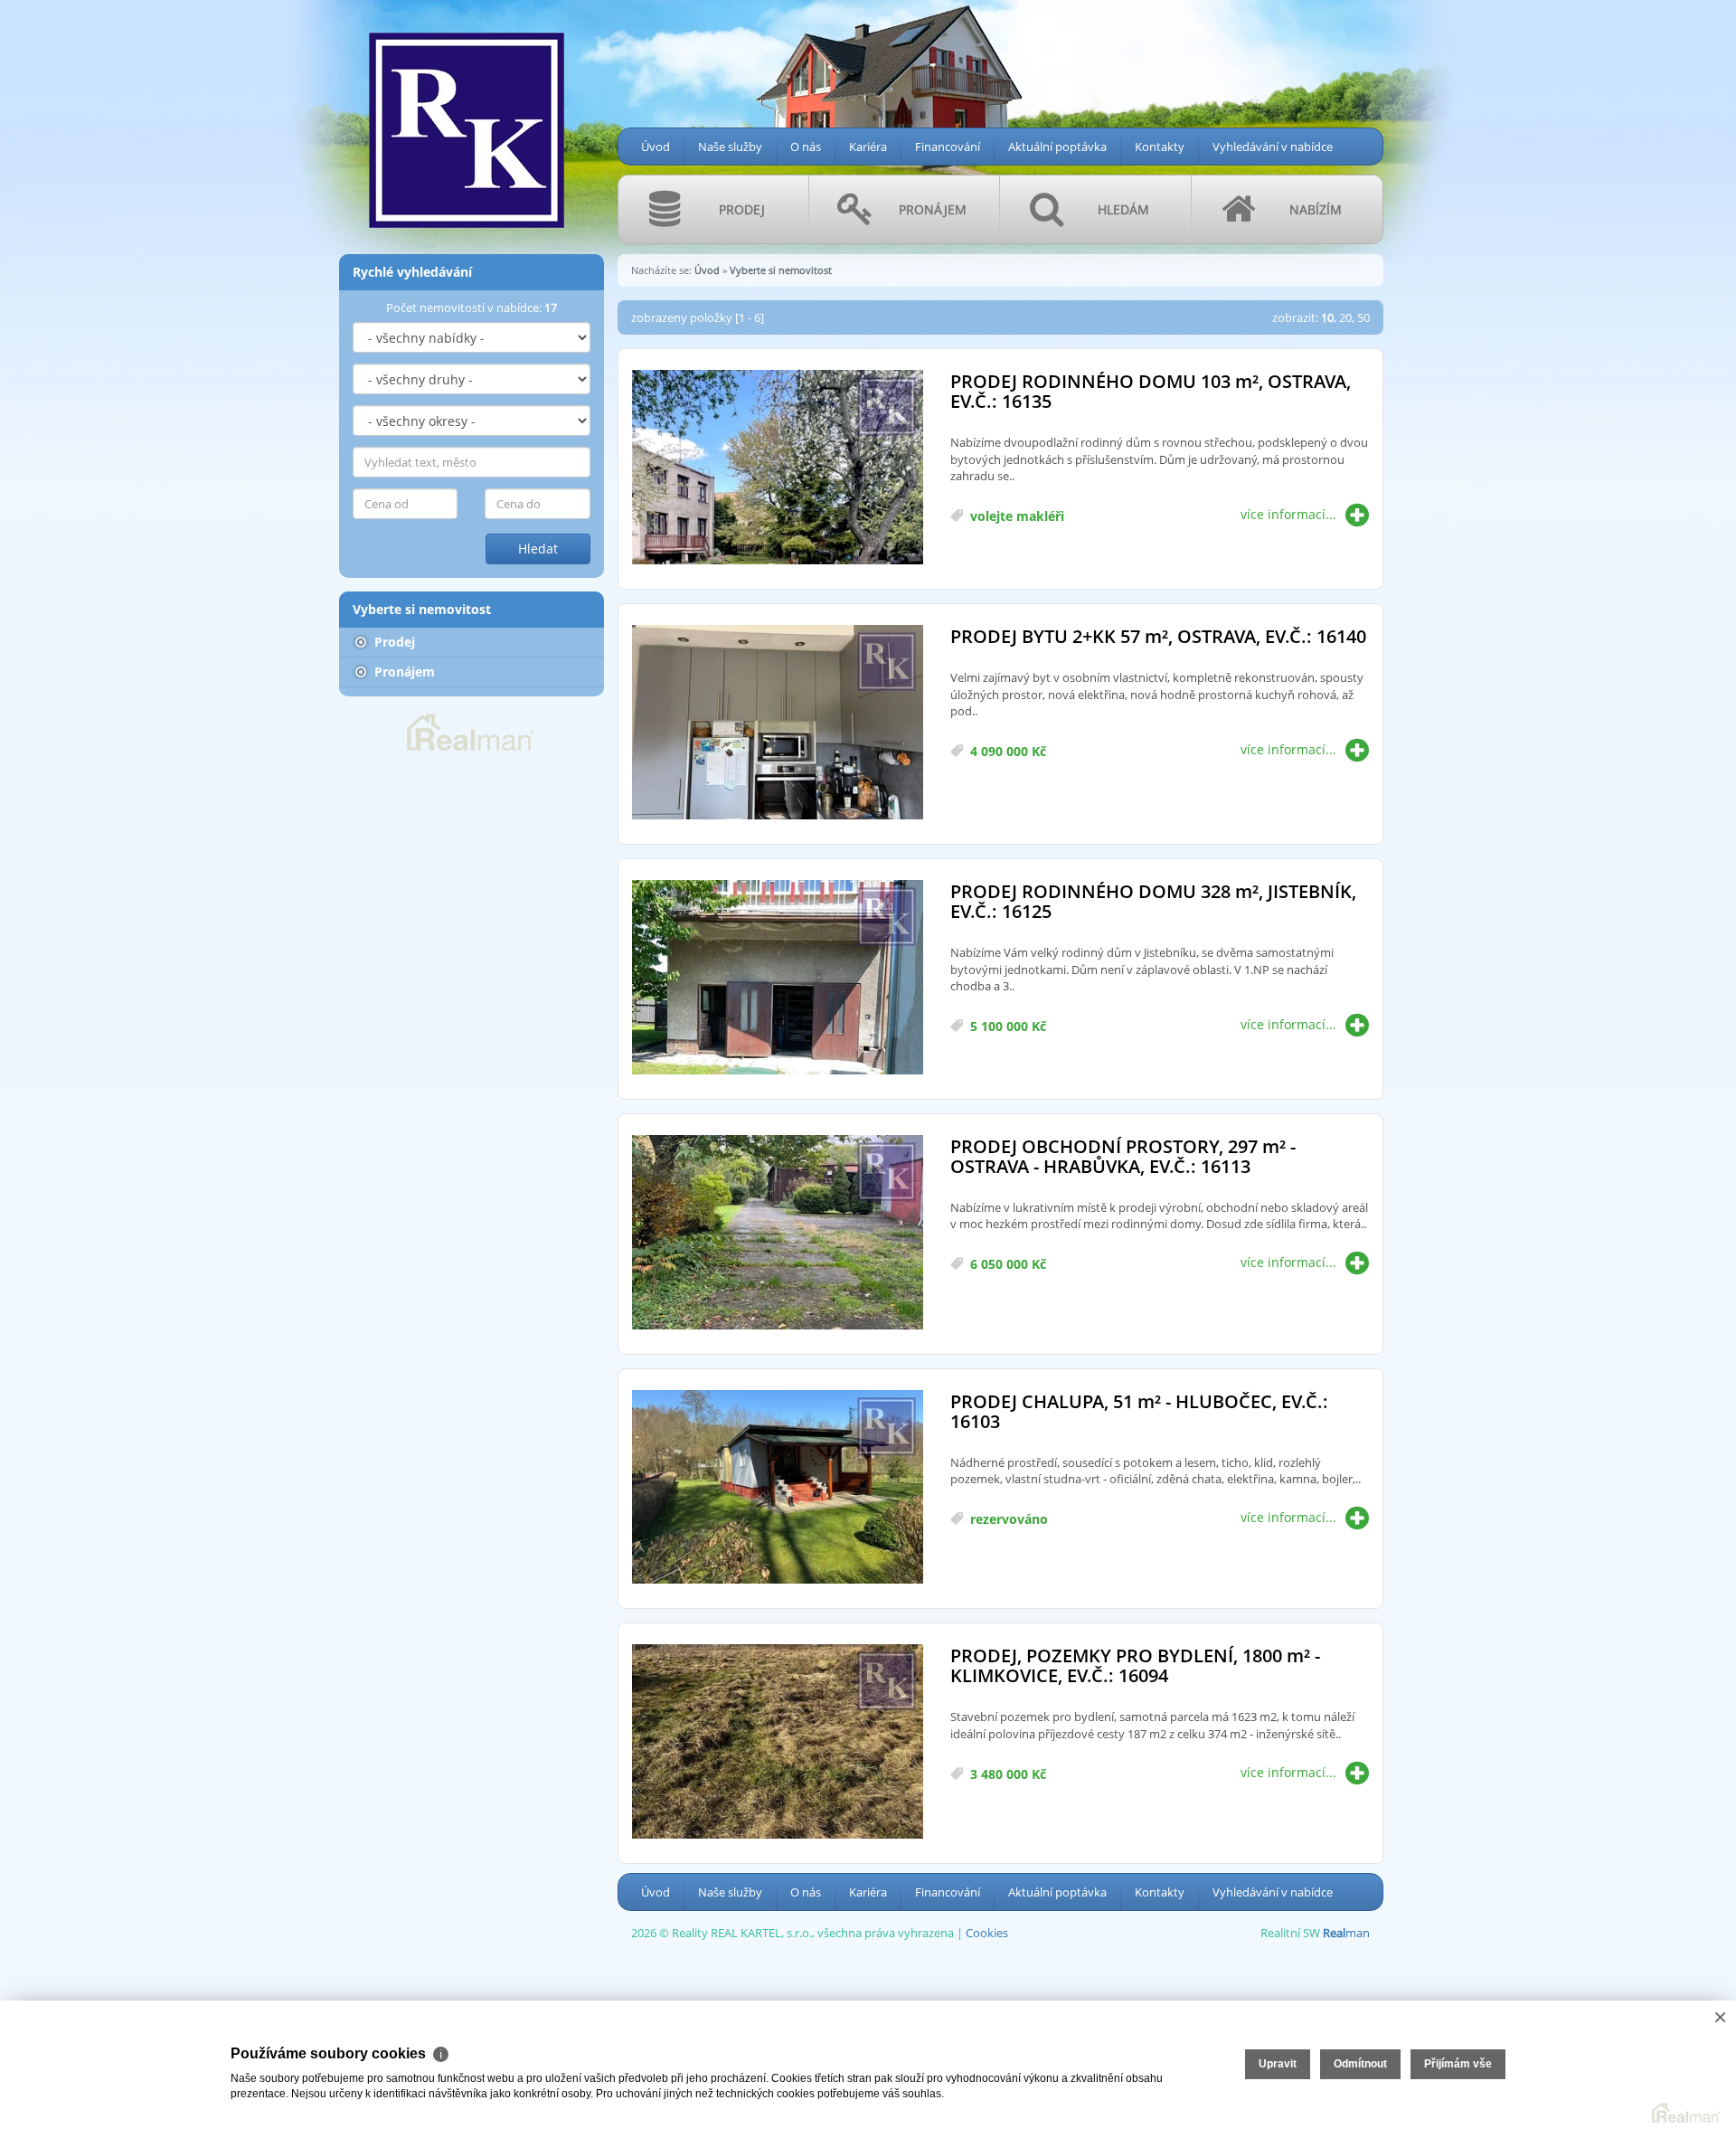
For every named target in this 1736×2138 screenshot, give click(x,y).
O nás (806, 147)
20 (1345, 317)
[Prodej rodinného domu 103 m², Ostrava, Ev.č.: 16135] (778, 468)
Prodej (393, 642)
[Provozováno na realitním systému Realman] (471, 731)
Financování (948, 147)
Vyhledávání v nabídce (1273, 147)
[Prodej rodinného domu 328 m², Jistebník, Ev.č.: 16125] (778, 978)
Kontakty (1160, 147)
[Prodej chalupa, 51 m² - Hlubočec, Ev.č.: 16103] (778, 1488)
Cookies (987, 1933)
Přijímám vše (1458, 2064)
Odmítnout (1360, 2064)
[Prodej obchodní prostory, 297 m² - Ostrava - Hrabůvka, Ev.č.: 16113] (778, 1233)
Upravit (1278, 2064)
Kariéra (868, 147)
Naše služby (730, 147)
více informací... (1288, 514)
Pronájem (403, 672)
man (1346, 1933)
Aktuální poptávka (1057, 147)
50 (1363, 317)
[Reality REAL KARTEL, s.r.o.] (466, 119)
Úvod (656, 147)
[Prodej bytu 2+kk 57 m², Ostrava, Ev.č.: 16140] (778, 723)
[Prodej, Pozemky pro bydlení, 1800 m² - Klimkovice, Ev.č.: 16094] (778, 1742)
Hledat (538, 549)
